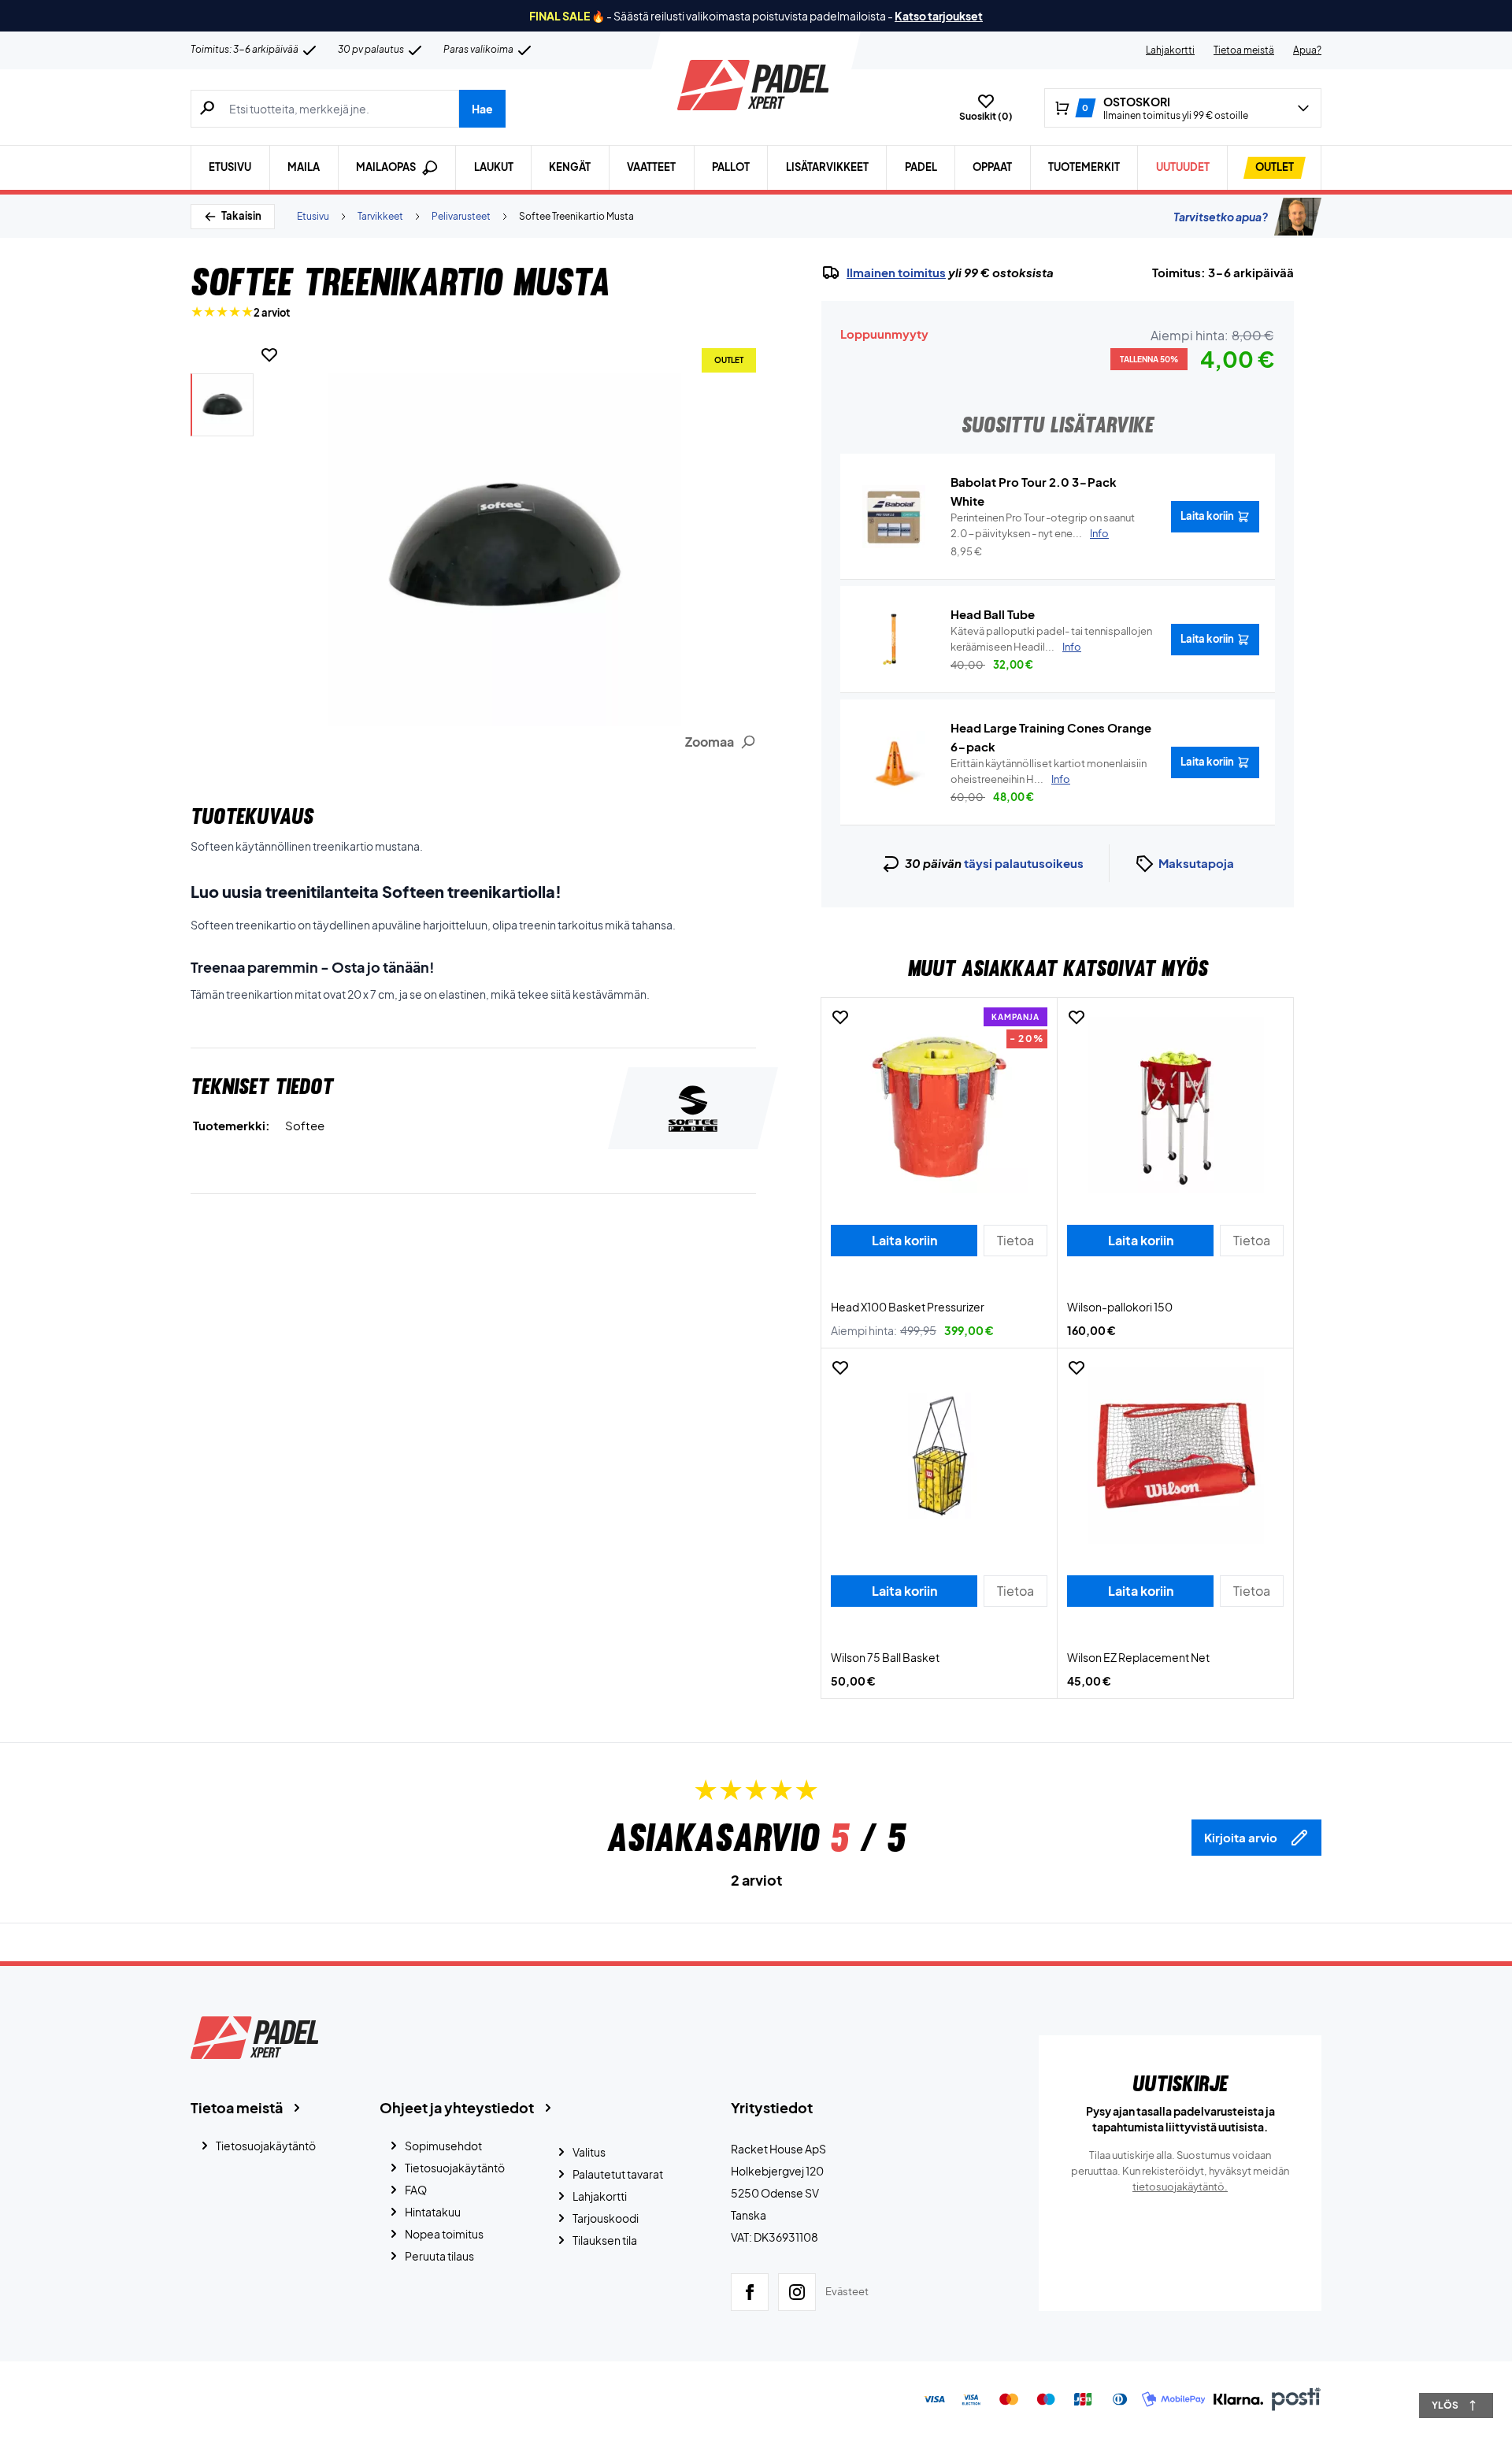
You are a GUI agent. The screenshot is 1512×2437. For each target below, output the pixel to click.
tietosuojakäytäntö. (1180, 2187)
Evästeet (847, 2291)
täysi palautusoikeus (1024, 863)
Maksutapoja (1196, 863)
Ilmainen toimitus (896, 273)
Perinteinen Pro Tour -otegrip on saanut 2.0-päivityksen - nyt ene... (1043, 525)
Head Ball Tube (993, 614)
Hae (482, 109)
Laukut (494, 167)
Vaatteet (651, 167)
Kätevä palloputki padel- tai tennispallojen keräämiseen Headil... (1051, 639)
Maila (304, 167)
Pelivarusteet (461, 216)
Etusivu (230, 167)
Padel (921, 167)
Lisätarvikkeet (827, 167)
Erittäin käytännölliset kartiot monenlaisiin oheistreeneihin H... (1049, 771)
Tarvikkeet (380, 216)
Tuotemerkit (1084, 167)
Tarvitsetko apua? (1221, 217)
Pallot (731, 167)
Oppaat (992, 167)
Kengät (570, 167)
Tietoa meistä (1244, 50)
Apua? (1307, 50)
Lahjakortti (1170, 50)
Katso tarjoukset (939, 16)
